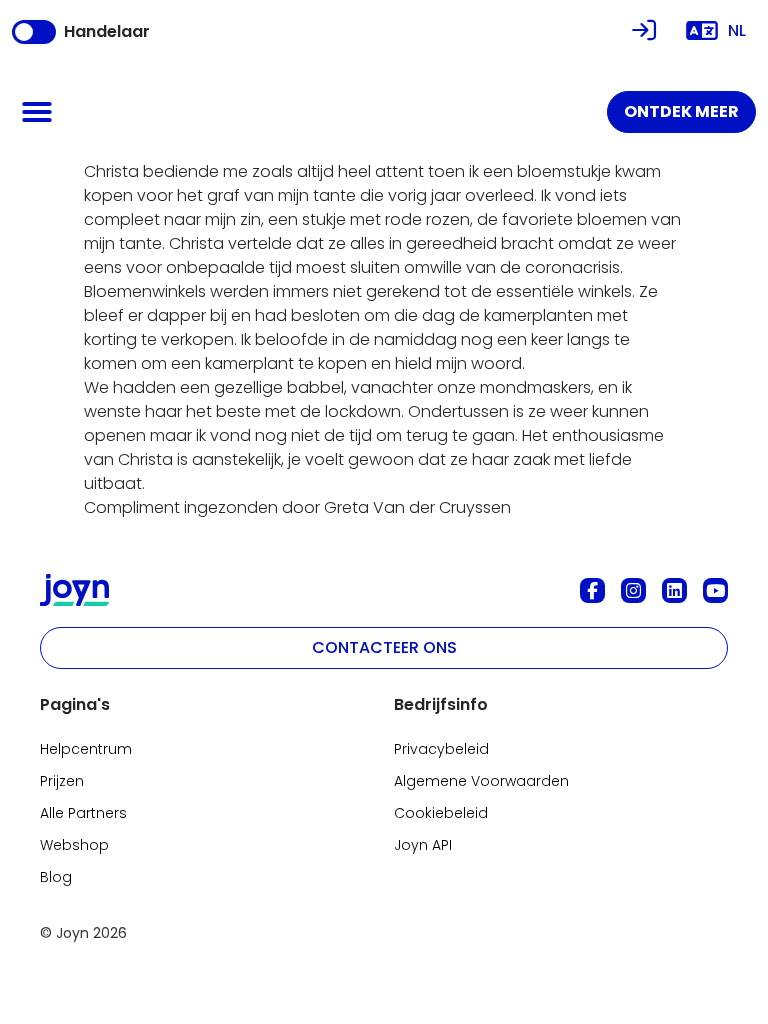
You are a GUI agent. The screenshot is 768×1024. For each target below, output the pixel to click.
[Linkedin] (674, 590)
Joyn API (423, 845)
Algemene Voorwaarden (481, 781)
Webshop (74, 845)
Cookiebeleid (441, 813)
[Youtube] (715, 590)
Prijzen (62, 781)
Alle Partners (83, 813)
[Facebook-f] (592, 590)
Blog (56, 877)
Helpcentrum (86, 749)
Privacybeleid (441, 749)
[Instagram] (633, 590)
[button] (37, 112)
